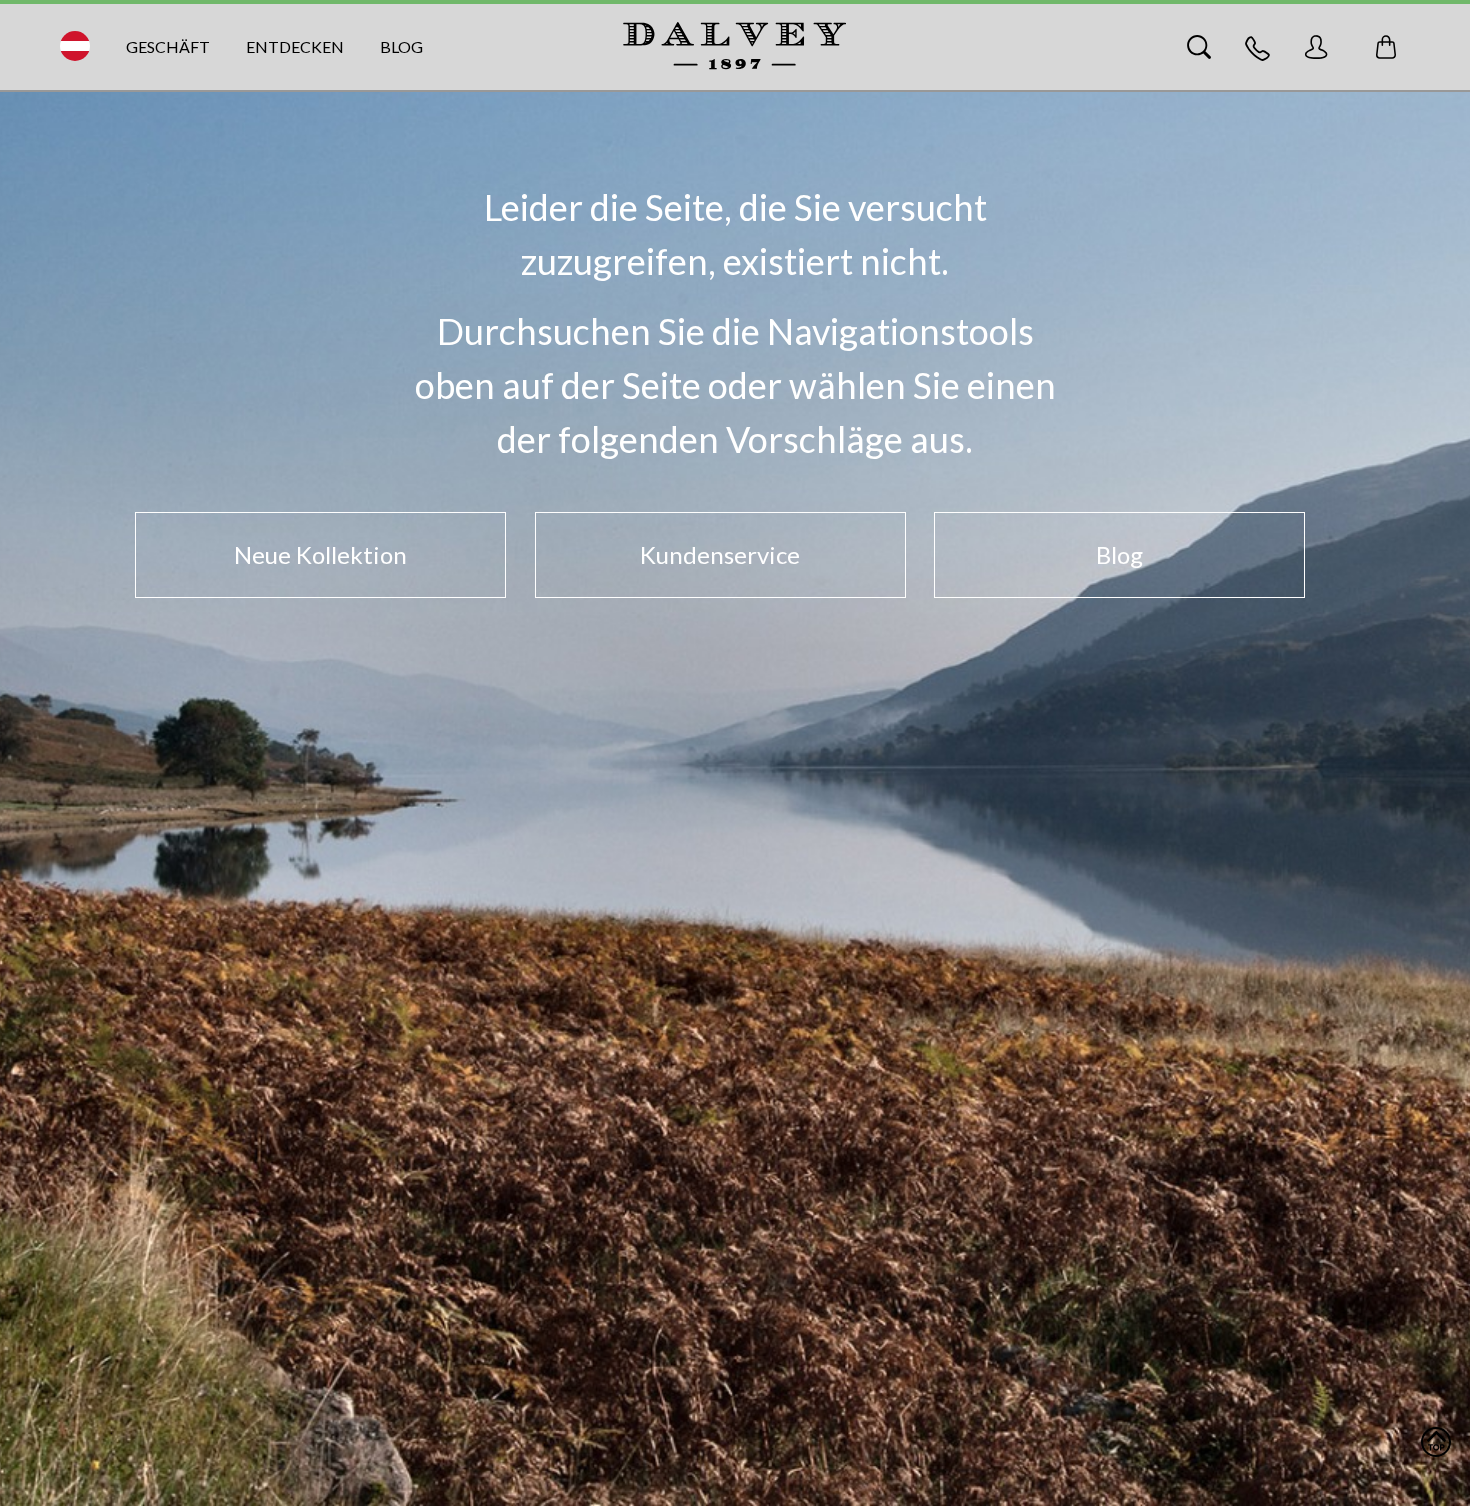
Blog (401, 46)
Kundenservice (720, 554)
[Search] (1199, 47)
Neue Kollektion (320, 554)
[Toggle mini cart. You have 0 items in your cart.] (1386, 47)
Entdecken (295, 47)
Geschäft (168, 47)
